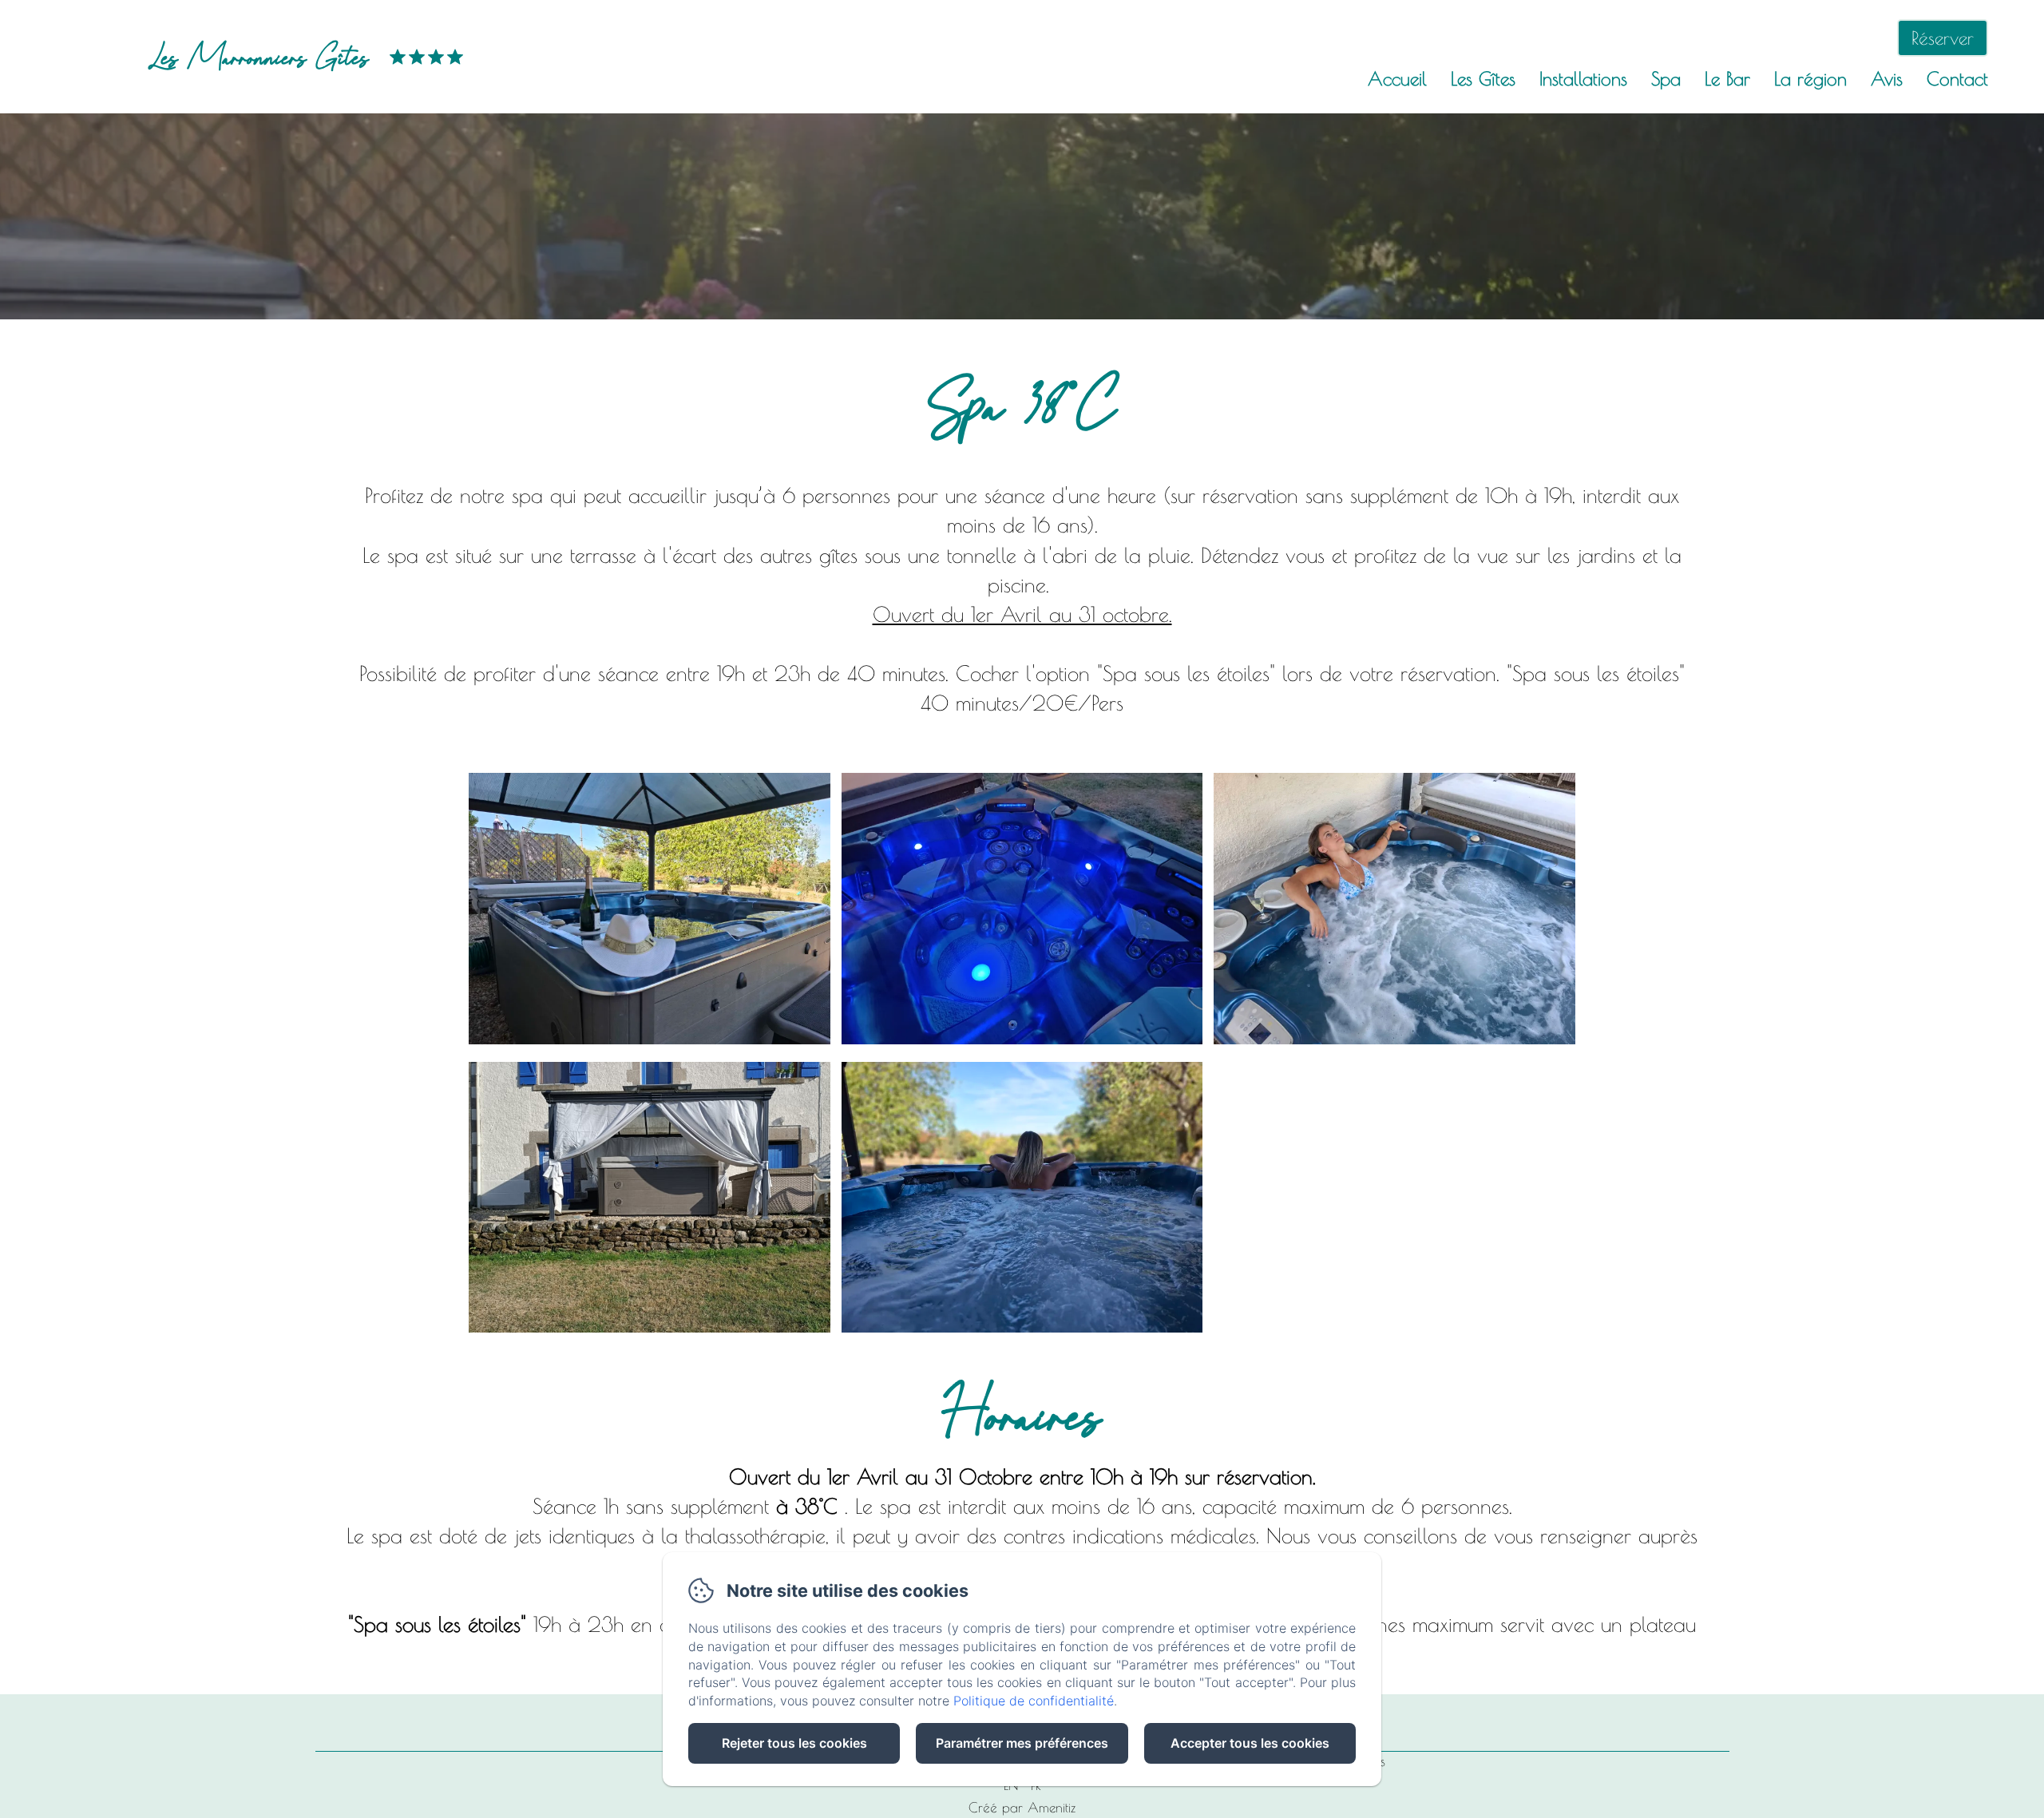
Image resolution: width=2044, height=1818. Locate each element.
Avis (1887, 79)
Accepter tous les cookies (1250, 1743)
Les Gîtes (1483, 79)
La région (1810, 79)
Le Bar (1727, 79)
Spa (1666, 79)
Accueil (1397, 79)
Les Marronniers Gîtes (259, 56)
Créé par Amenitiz (1022, 1808)
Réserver (1943, 38)
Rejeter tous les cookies (794, 1743)
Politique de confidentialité (1034, 1701)
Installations (1583, 79)
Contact (1957, 79)
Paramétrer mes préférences (1022, 1743)
